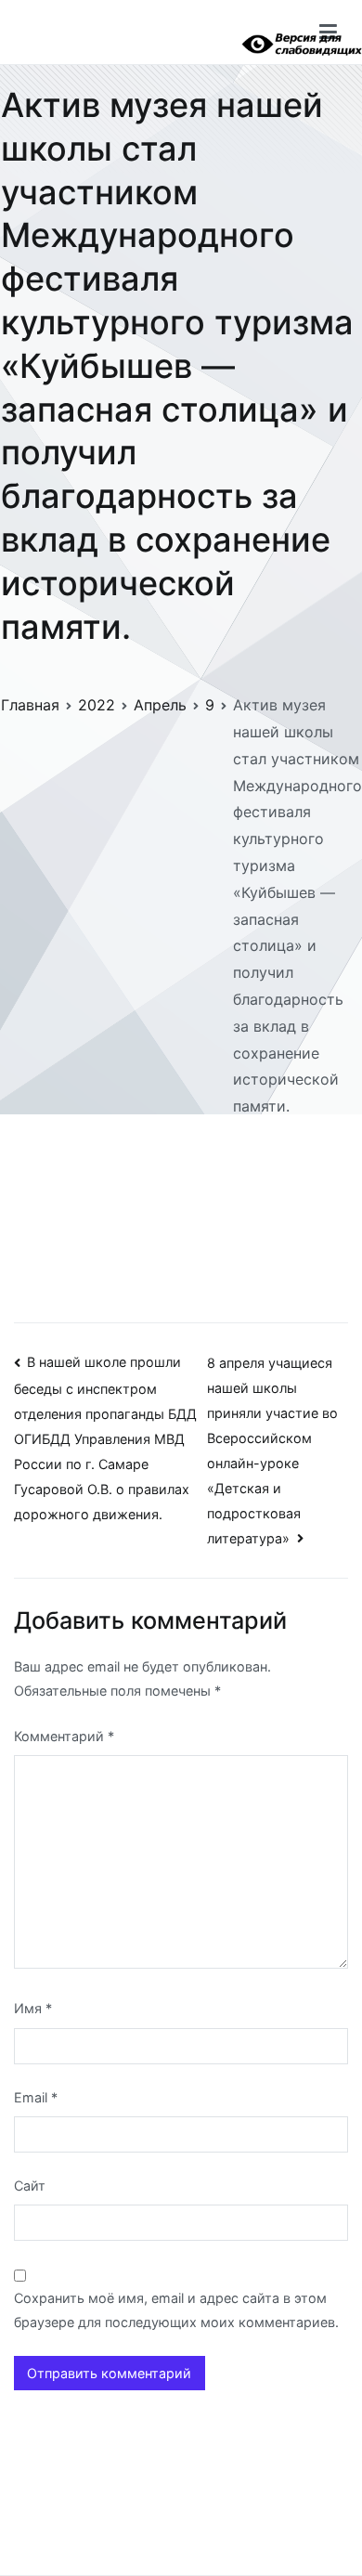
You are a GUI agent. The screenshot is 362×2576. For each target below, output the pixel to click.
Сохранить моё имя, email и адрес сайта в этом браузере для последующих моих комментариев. (176, 2310)
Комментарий (64, 1736)
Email (36, 2097)
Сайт (30, 2186)
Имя (33, 2008)
